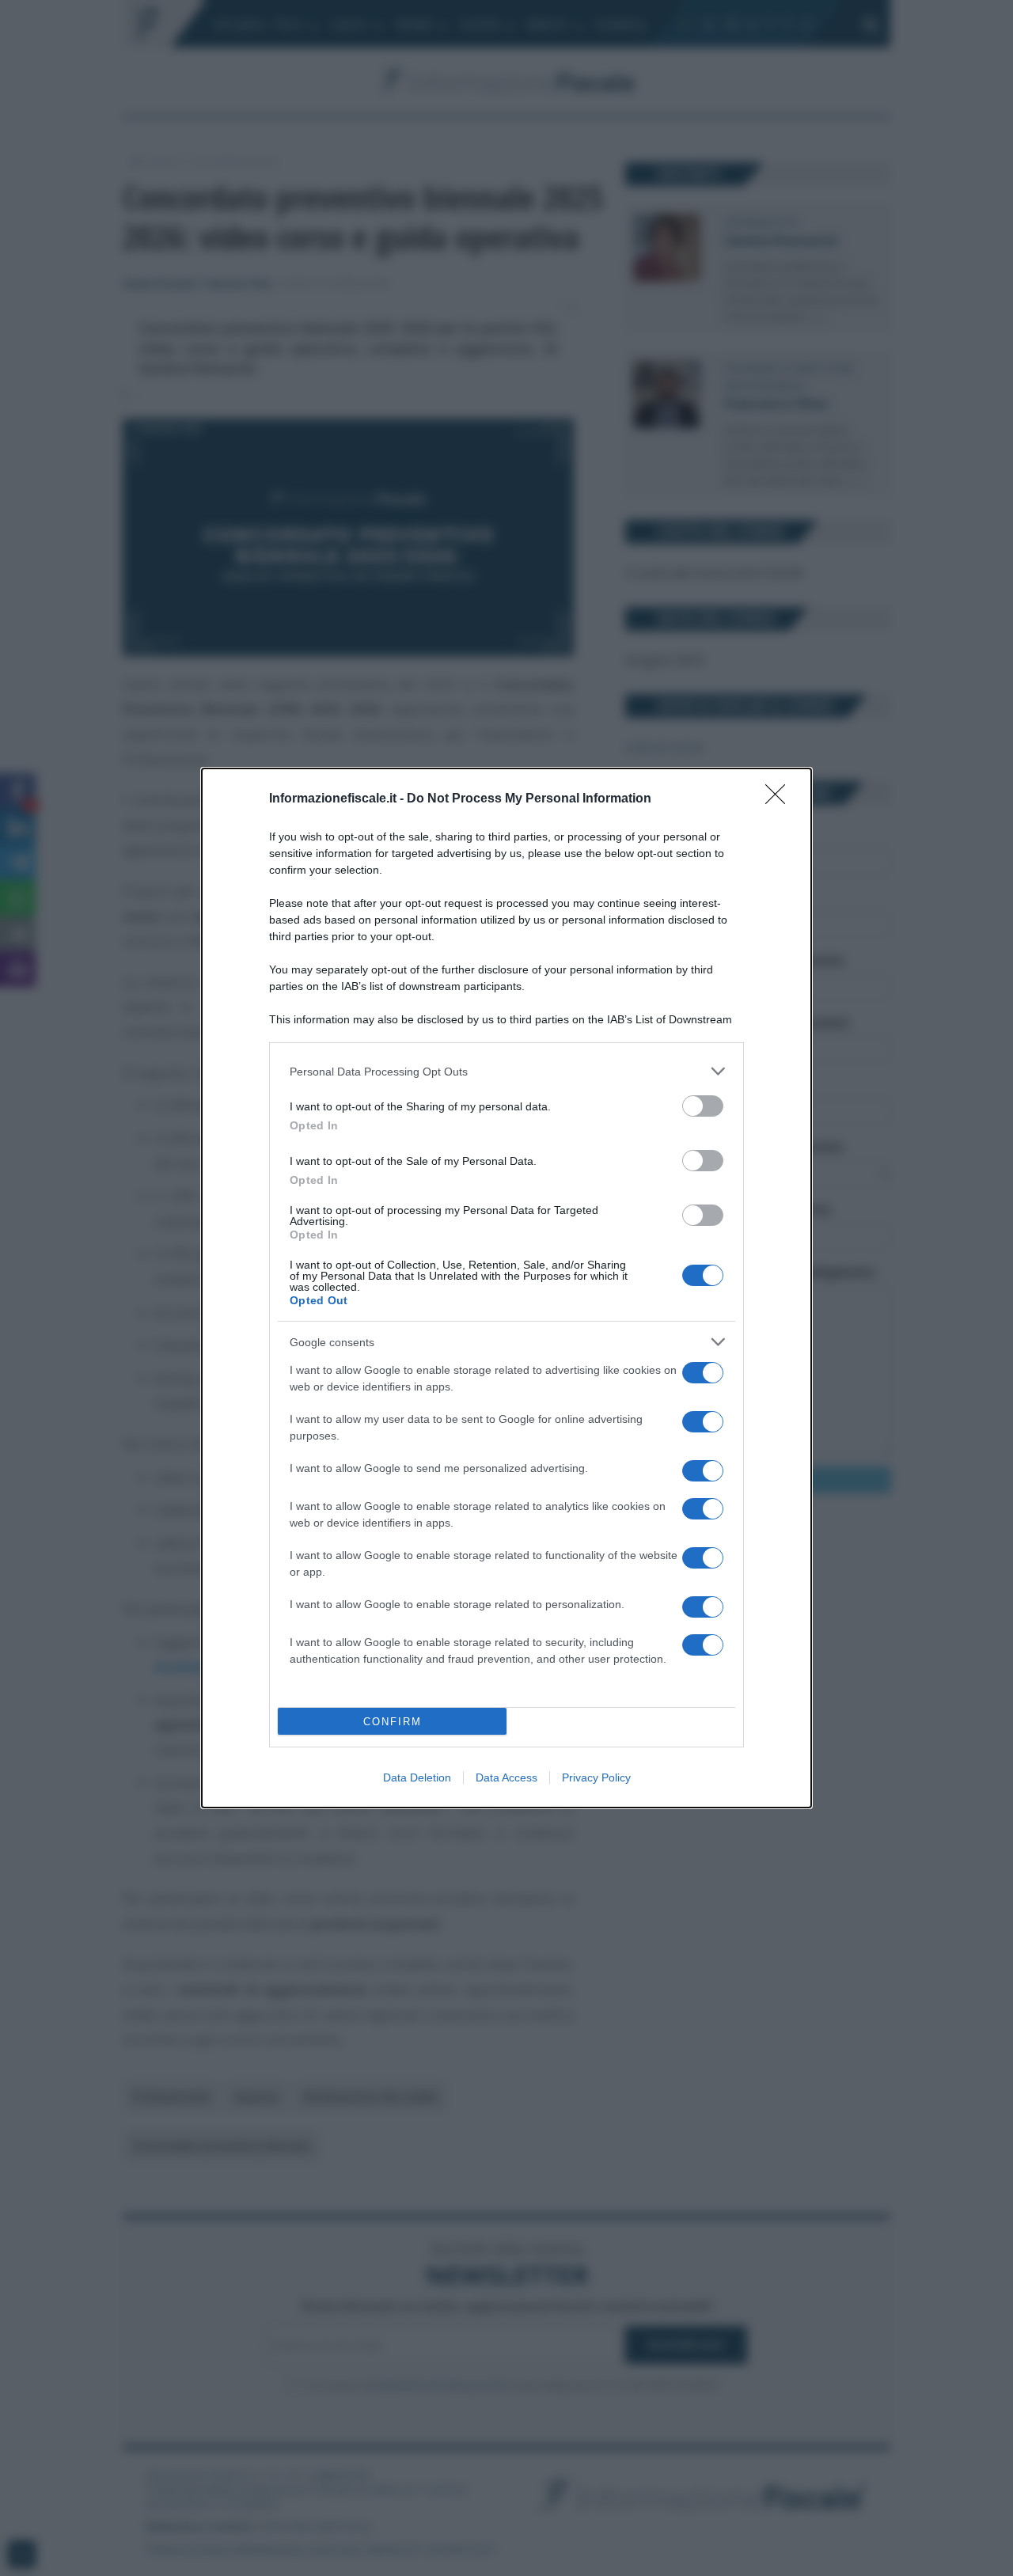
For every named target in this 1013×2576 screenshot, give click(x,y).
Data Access (506, 1777)
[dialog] (506, 1288)
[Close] (780, 799)
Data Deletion (417, 1777)
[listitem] (506, 1071)
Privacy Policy (596, 1777)
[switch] (703, 1106)
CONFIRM (393, 1722)
